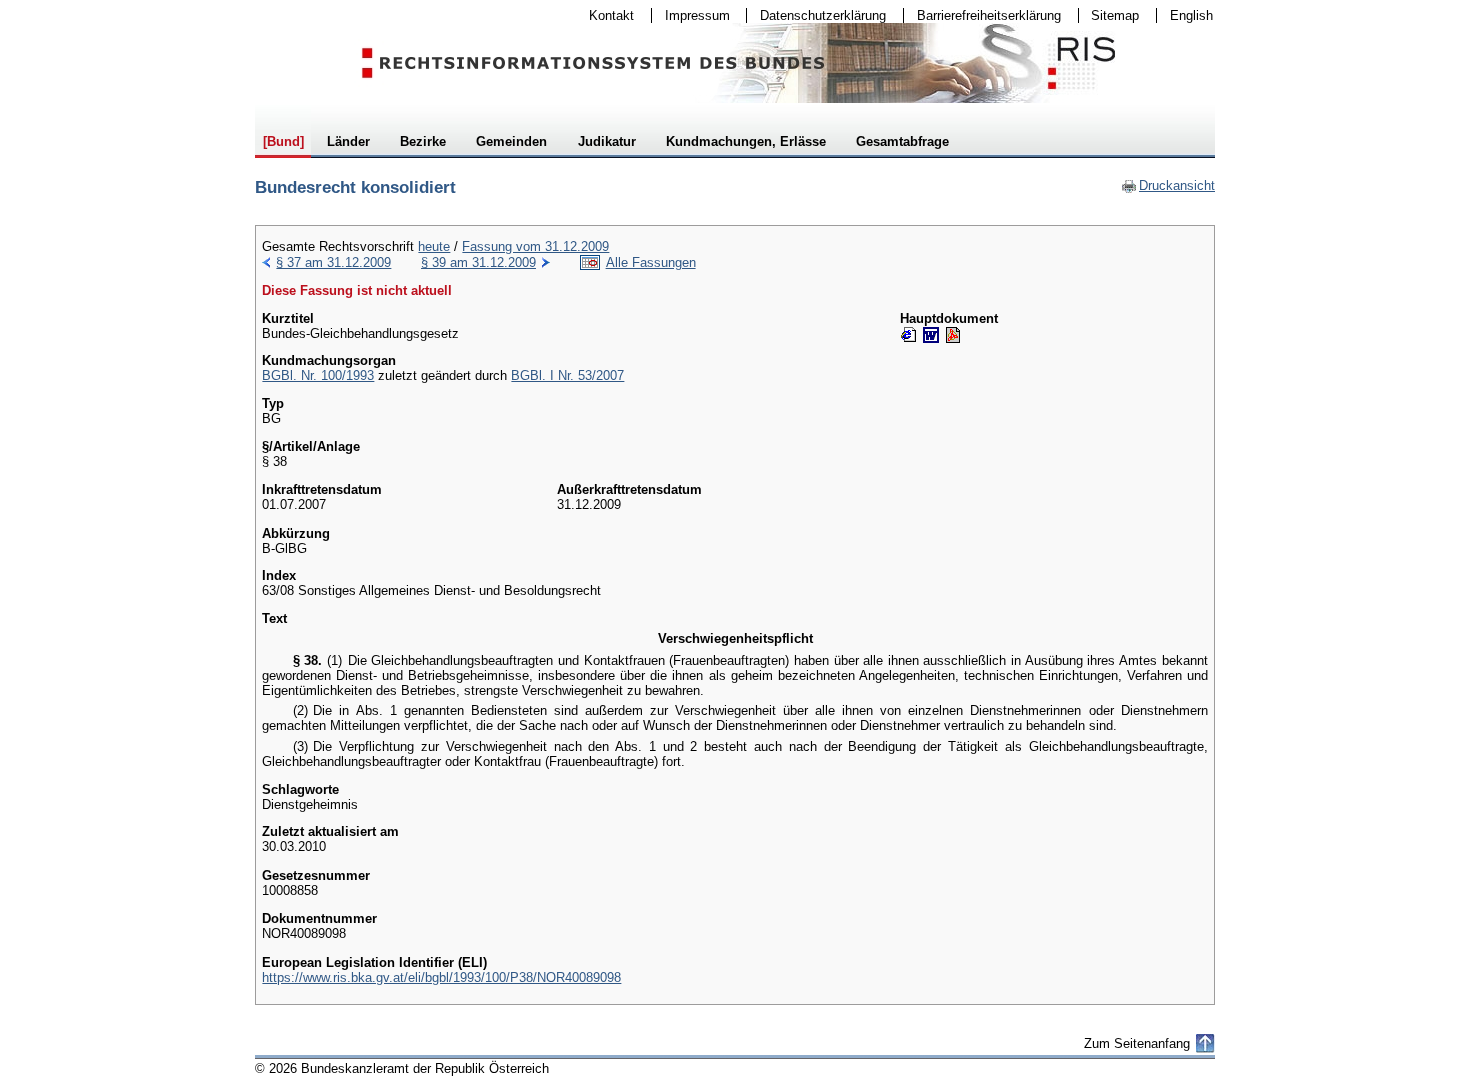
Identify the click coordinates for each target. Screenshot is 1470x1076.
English (1191, 15)
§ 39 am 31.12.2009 (478, 262)
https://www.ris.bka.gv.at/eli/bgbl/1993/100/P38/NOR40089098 (441, 977)
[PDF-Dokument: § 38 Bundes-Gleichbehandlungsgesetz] (953, 335)
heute (434, 246)
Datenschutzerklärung (816, 15)
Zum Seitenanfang (1137, 1043)
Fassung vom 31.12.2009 (535, 246)
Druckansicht (1168, 185)
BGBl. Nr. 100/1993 (318, 375)
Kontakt (605, 15)
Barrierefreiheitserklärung (982, 15)
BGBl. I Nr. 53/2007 (567, 375)
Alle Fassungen (651, 262)
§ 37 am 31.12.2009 (333, 262)
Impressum (691, 15)
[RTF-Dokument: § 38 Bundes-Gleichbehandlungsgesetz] (931, 335)
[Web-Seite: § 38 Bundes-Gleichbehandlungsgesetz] (909, 335)
